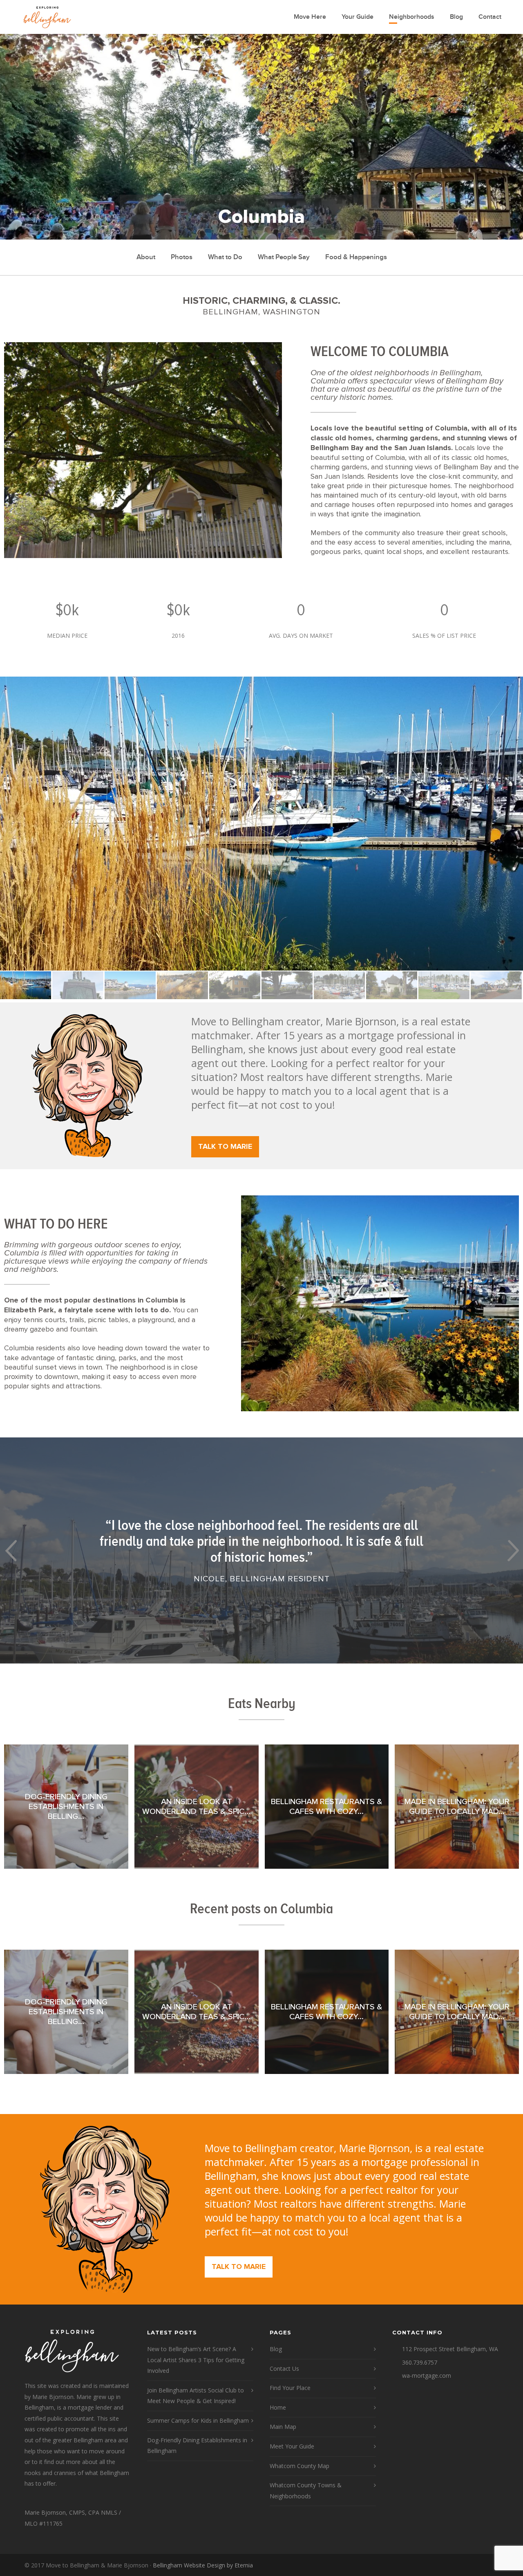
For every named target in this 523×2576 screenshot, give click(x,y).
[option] (261, 824)
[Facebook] (490, 2565)
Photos (182, 257)
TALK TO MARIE (225, 1147)
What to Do (225, 257)
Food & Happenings (356, 257)
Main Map (283, 2427)
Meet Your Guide (292, 2446)
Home (278, 2407)
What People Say (284, 257)
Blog (456, 17)
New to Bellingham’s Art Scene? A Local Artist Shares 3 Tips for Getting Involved (196, 2360)
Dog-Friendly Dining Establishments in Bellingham (197, 2446)
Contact (490, 17)
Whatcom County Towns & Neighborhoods (306, 2491)
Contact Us (284, 2369)
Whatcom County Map (299, 2466)
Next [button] (513, 1550)
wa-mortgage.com (427, 2375)
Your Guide (358, 17)
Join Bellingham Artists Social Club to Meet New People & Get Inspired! (196, 2396)
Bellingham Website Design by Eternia (203, 2565)
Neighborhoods (412, 17)
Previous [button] (10, 1550)
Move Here (310, 17)
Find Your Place (290, 2388)
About (146, 257)
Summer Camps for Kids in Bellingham (198, 2420)
